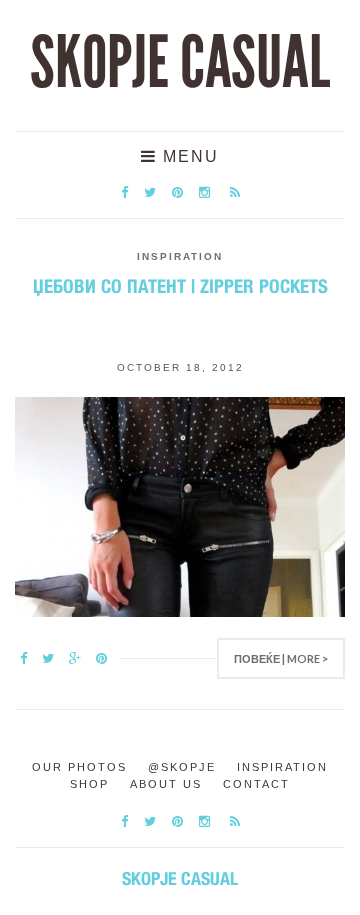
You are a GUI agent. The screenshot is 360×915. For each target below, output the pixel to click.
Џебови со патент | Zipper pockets (180, 286)
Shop (89, 784)
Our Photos (79, 767)
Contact (256, 784)
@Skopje (182, 767)
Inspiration (180, 256)
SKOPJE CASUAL (180, 63)
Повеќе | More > (281, 658)
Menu (188, 156)
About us (166, 784)
